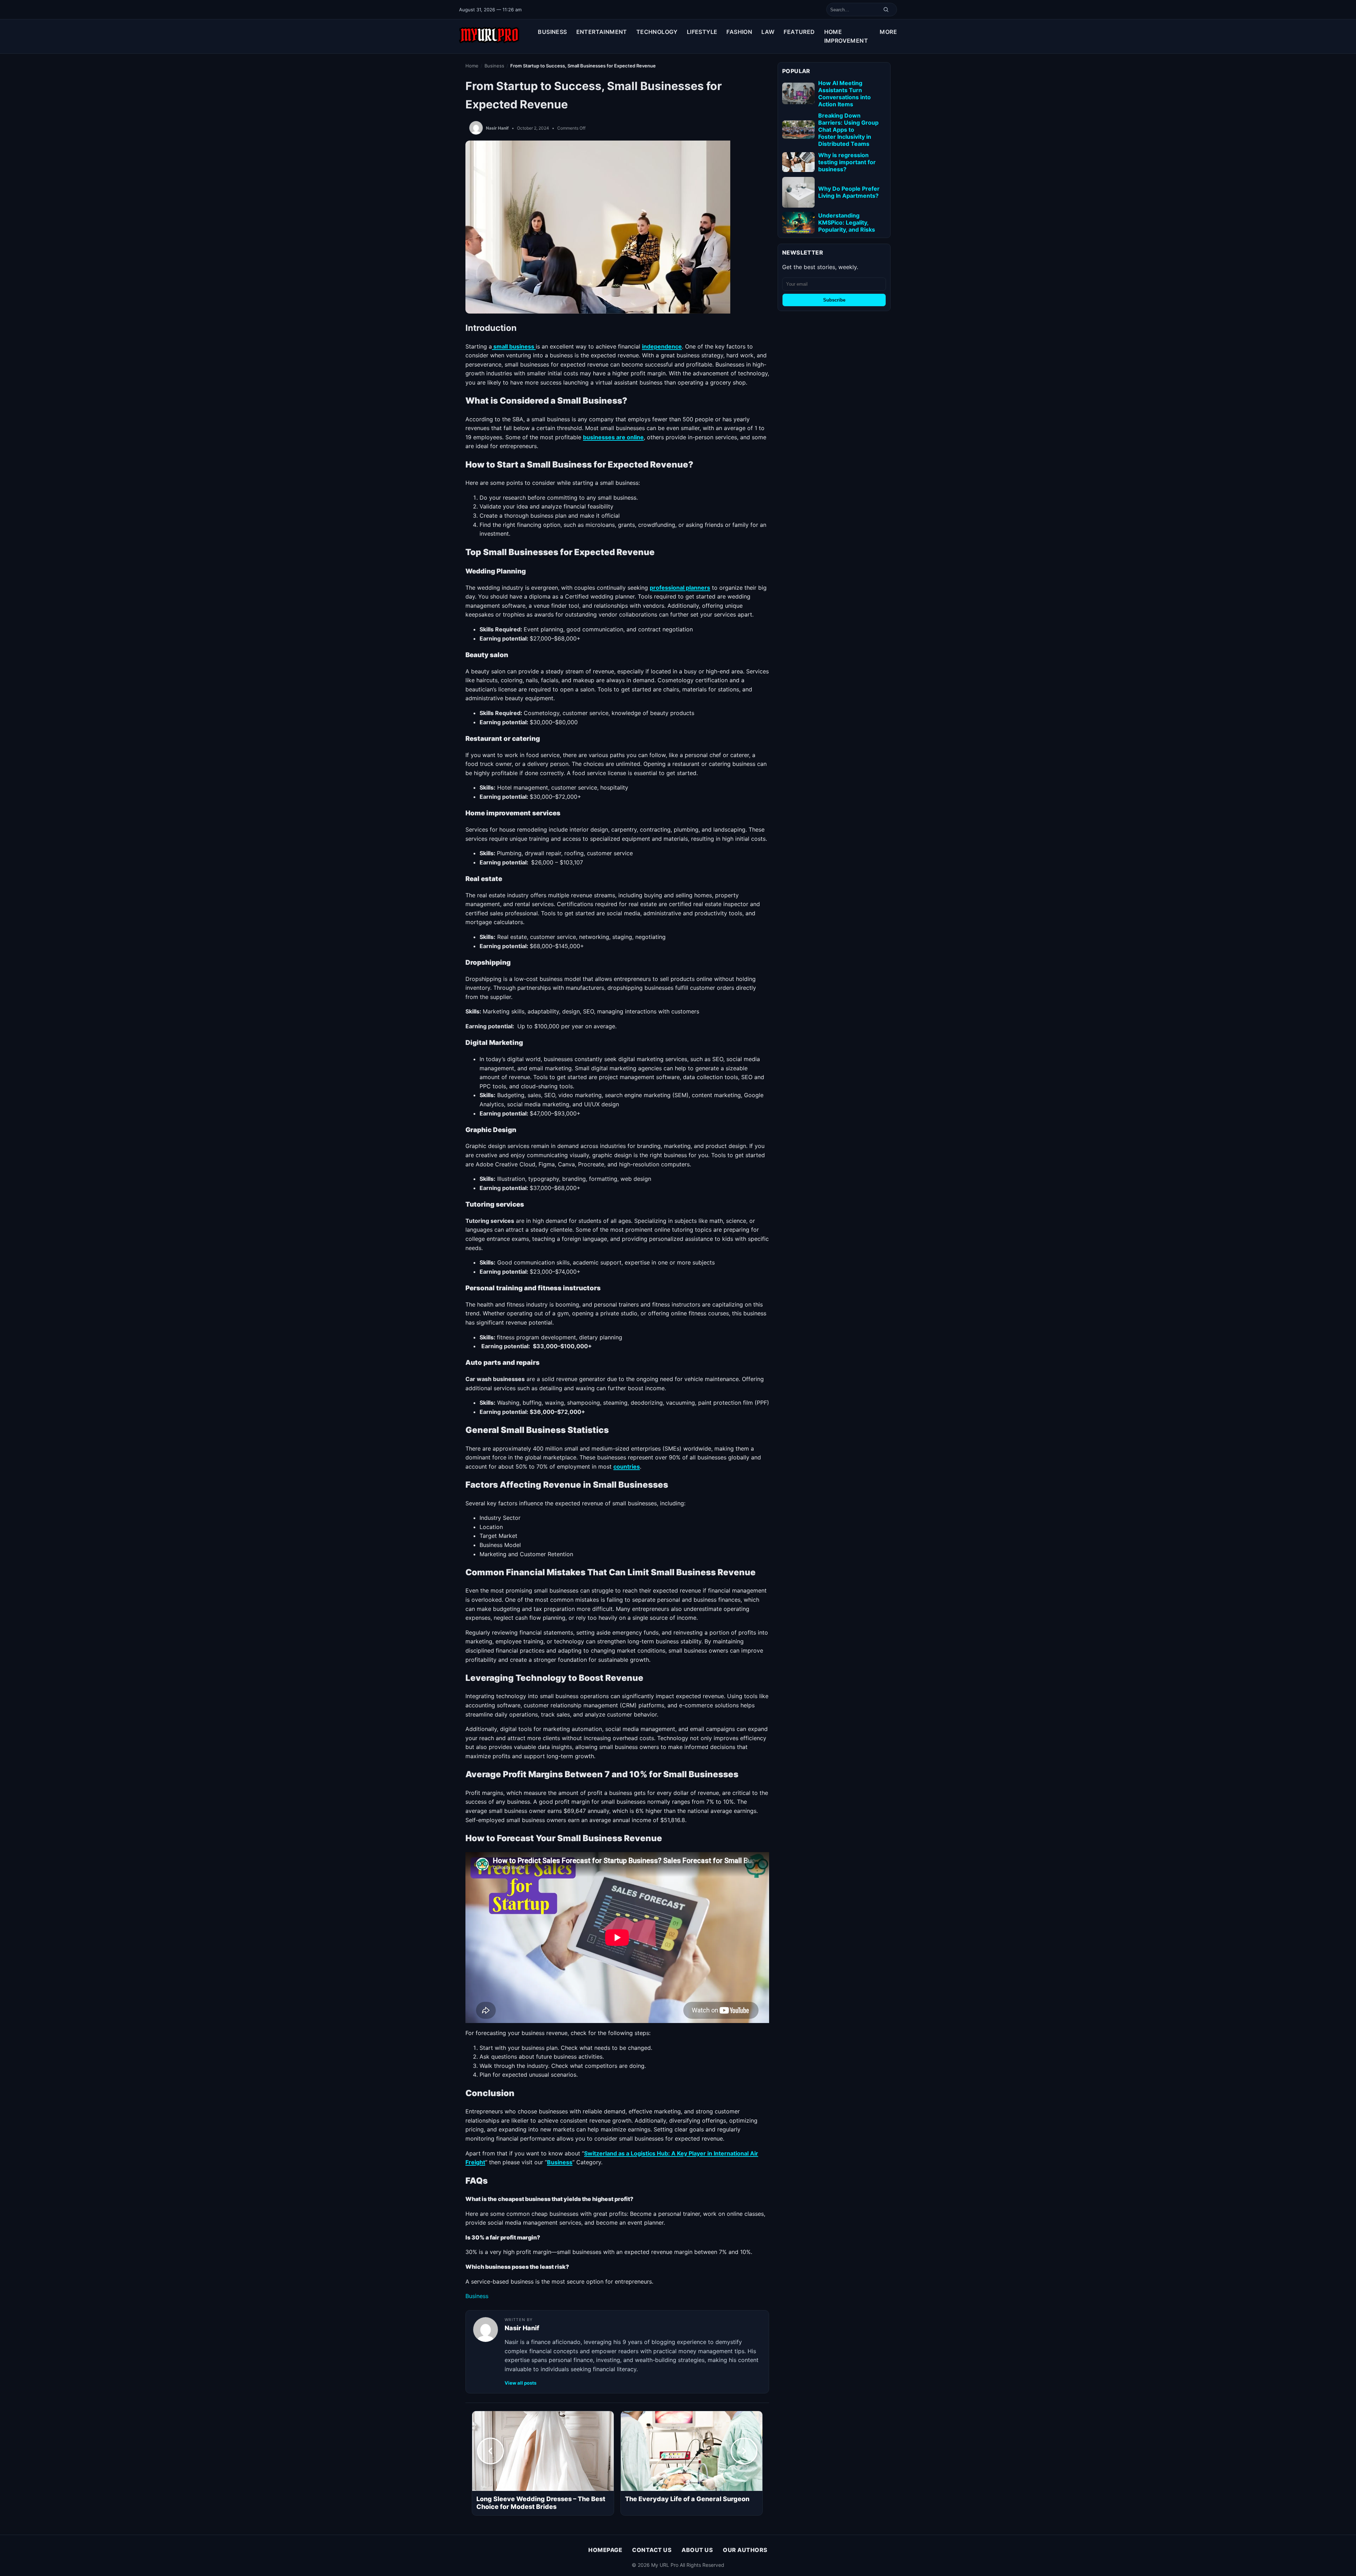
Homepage (605, 2550)
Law (768, 32)
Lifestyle (702, 32)
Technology (657, 32)
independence (662, 346)
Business (552, 32)
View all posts (521, 2383)
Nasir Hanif (497, 128)
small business (514, 346)
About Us (697, 2550)
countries (627, 1467)
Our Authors (745, 2550)
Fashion (739, 32)
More (888, 32)
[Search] (886, 10)
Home (472, 66)
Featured (799, 32)
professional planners (680, 588)
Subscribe (834, 300)
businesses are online (613, 437)
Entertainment (602, 32)
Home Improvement (846, 36)
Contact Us (652, 2550)
